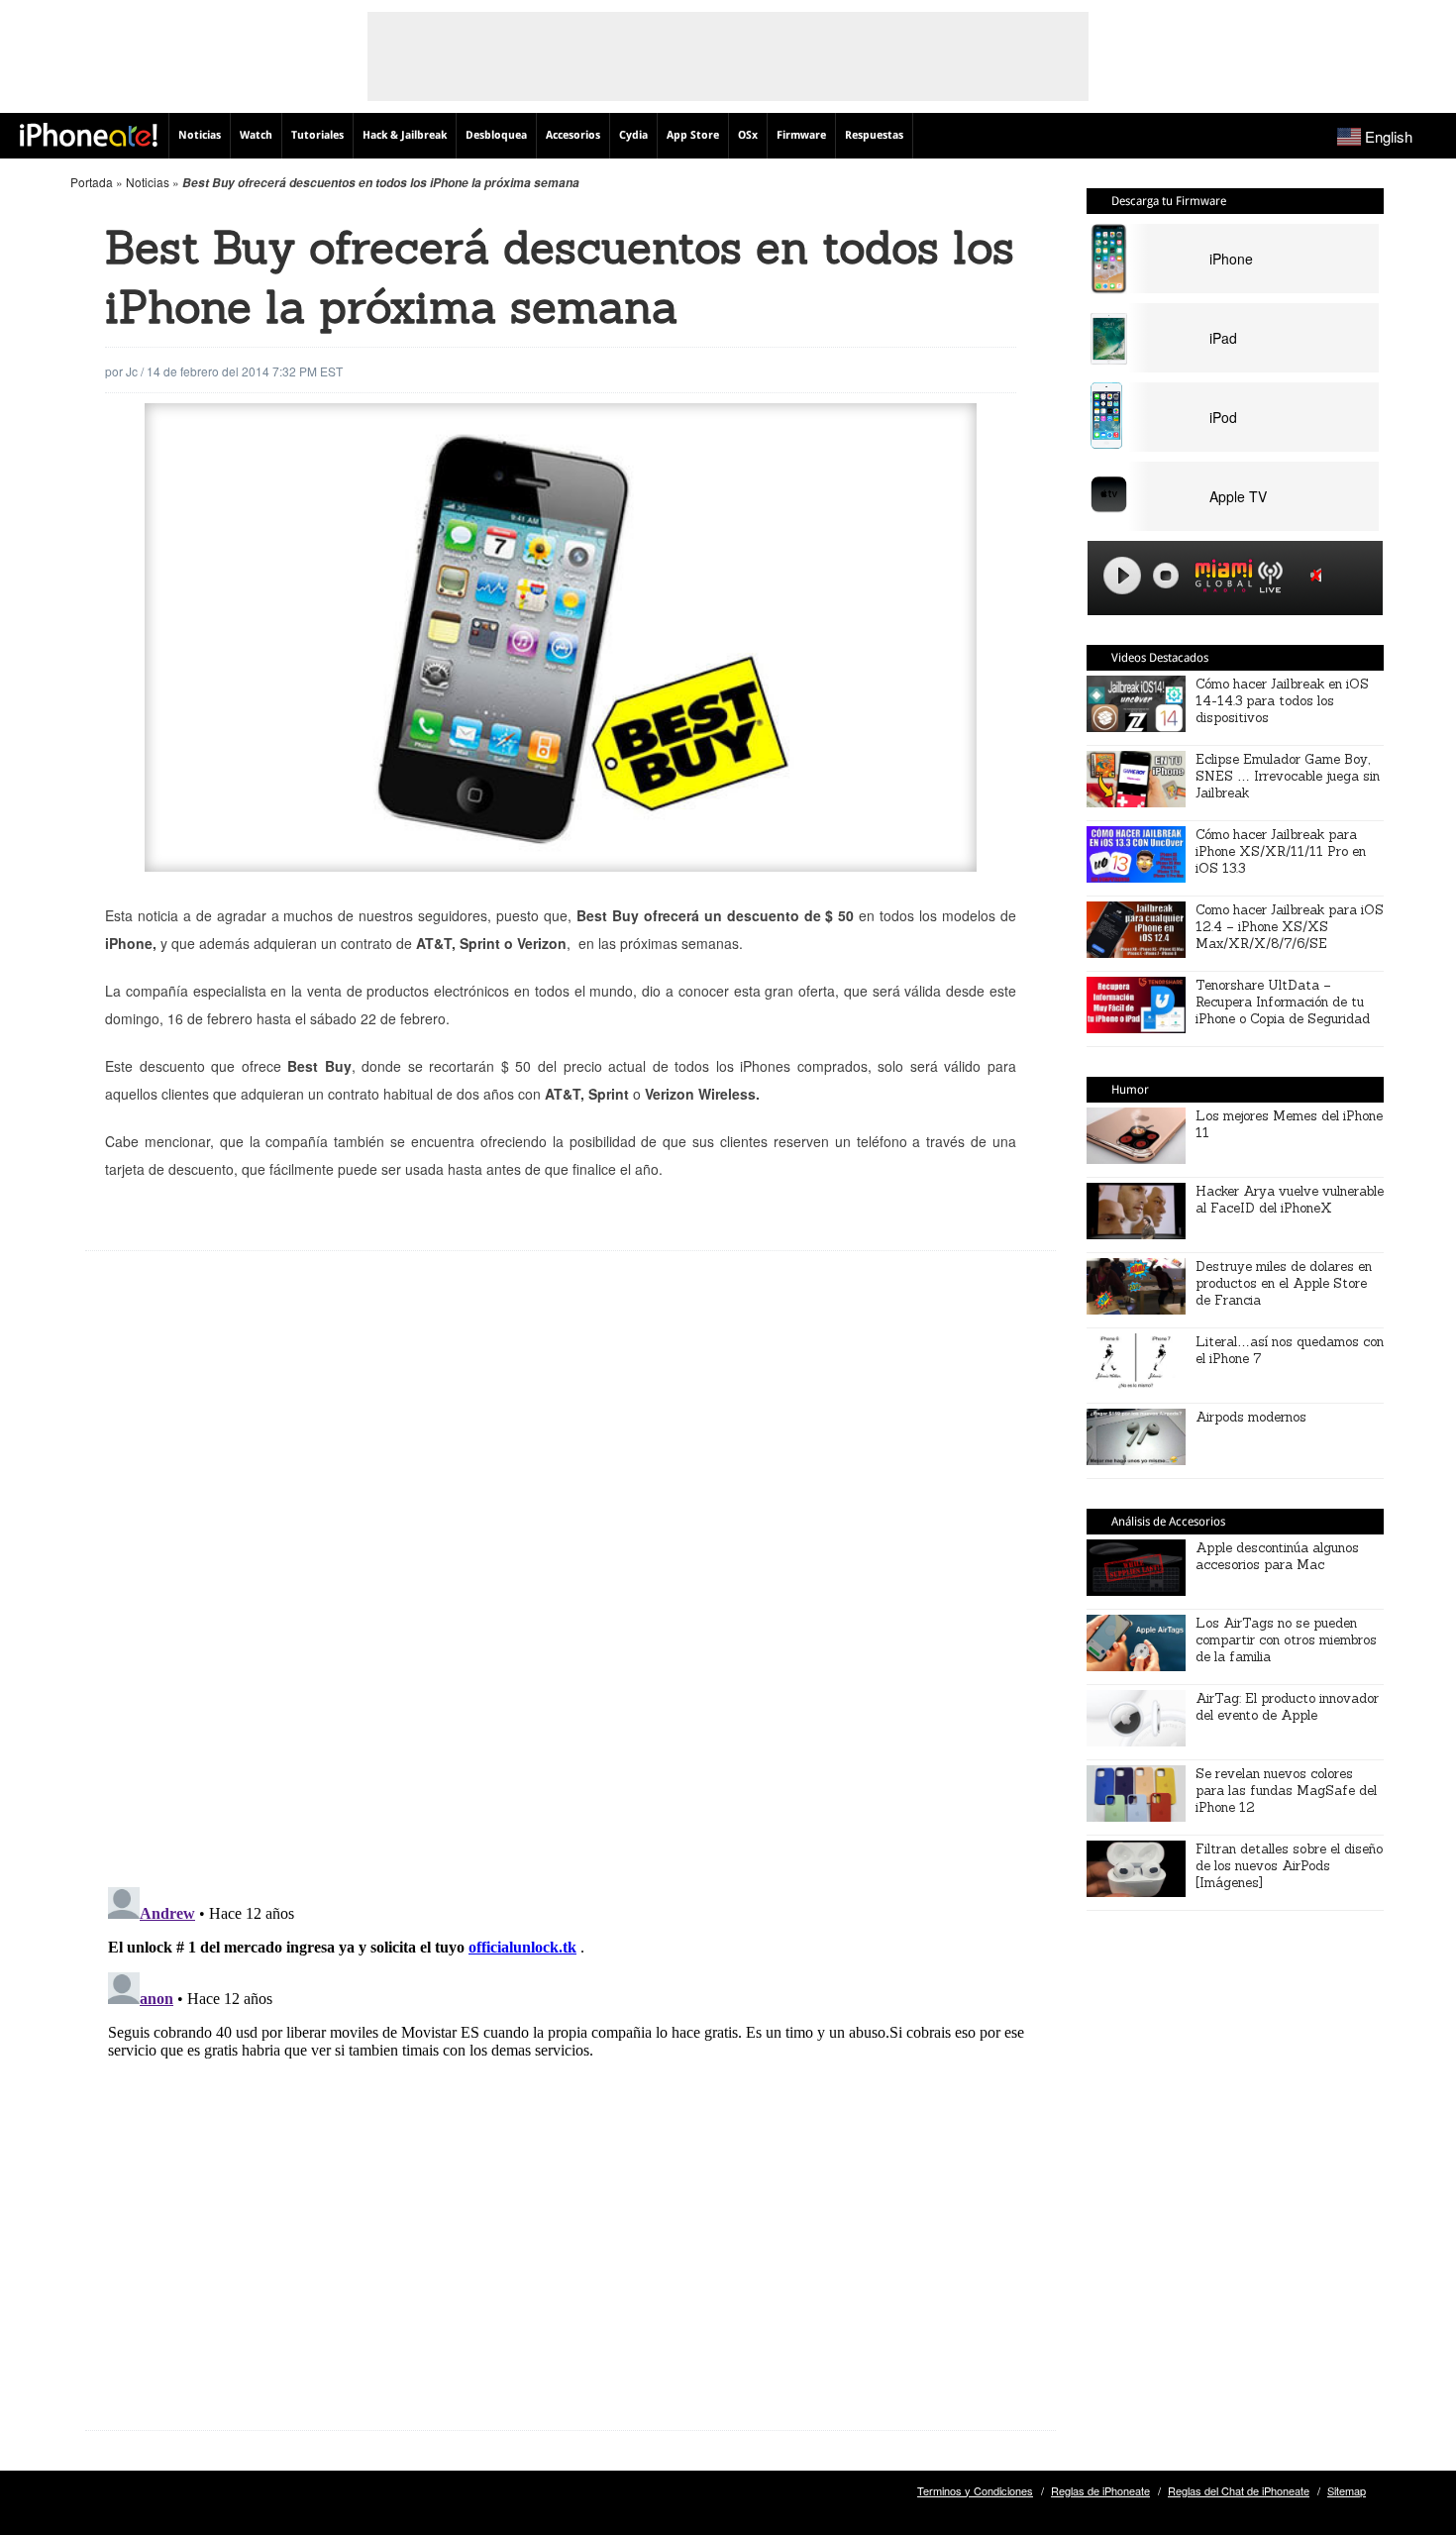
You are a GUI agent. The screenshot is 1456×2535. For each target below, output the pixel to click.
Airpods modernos (1251, 1417)
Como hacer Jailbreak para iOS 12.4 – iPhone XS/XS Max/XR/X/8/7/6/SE (1290, 927)
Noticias (200, 135)
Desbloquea (496, 135)
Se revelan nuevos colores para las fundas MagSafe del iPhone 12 (1286, 1791)
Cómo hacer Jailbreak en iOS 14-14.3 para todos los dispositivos (1282, 701)
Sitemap (1347, 2490)
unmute (1319, 575)
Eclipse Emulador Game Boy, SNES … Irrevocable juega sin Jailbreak (1288, 776)
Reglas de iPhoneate (1100, 2490)
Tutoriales (317, 135)
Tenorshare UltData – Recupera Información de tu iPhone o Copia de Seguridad (1283, 1002)
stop (1166, 576)
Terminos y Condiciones (975, 2490)
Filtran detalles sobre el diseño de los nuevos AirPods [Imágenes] (1289, 1866)
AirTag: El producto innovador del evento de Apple (1287, 1707)
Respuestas (874, 135)
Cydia (633, 135)
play (1122, 576)
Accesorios (573, 135)
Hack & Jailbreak (405, 135)
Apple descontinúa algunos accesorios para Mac (1277, 1556)
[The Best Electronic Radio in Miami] (1219, 579)
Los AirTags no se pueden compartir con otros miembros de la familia (1286, 1640)
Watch (256, 135)
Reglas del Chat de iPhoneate (1239, 2490)
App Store (693, 135)
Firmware (801, 135)
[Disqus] (571, 1584)
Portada (92, 182)
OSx (748, 135)
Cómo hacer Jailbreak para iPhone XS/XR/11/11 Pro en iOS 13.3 (1281, 851)
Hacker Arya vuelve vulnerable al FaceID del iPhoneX (1290, 1200)
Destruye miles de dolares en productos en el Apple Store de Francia (1284, 1283)
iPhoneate (89, 135)
